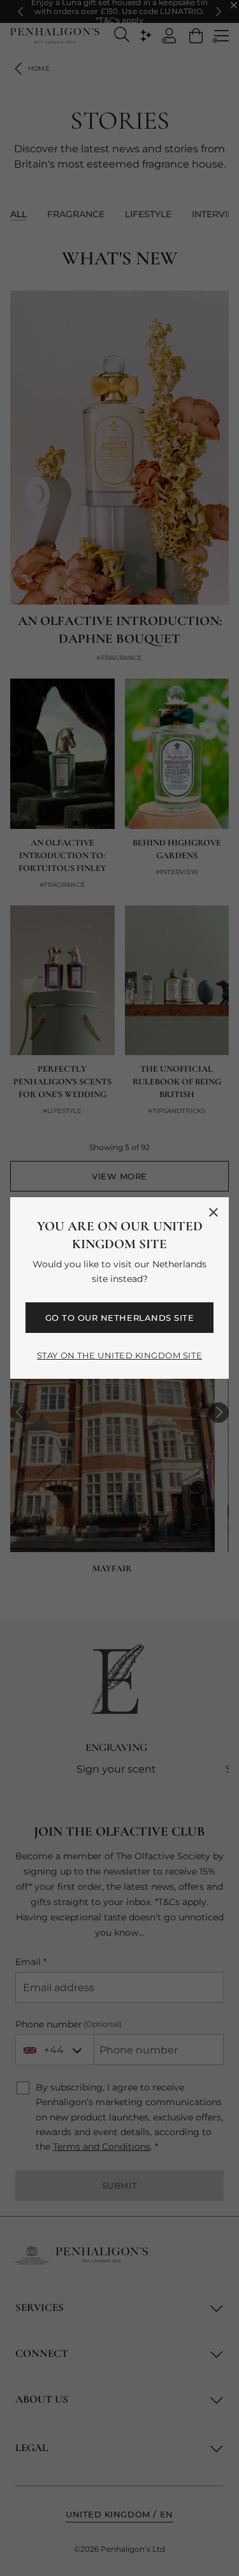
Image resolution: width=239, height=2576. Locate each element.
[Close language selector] (214, 1212)
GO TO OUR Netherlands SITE (120, 1318)
